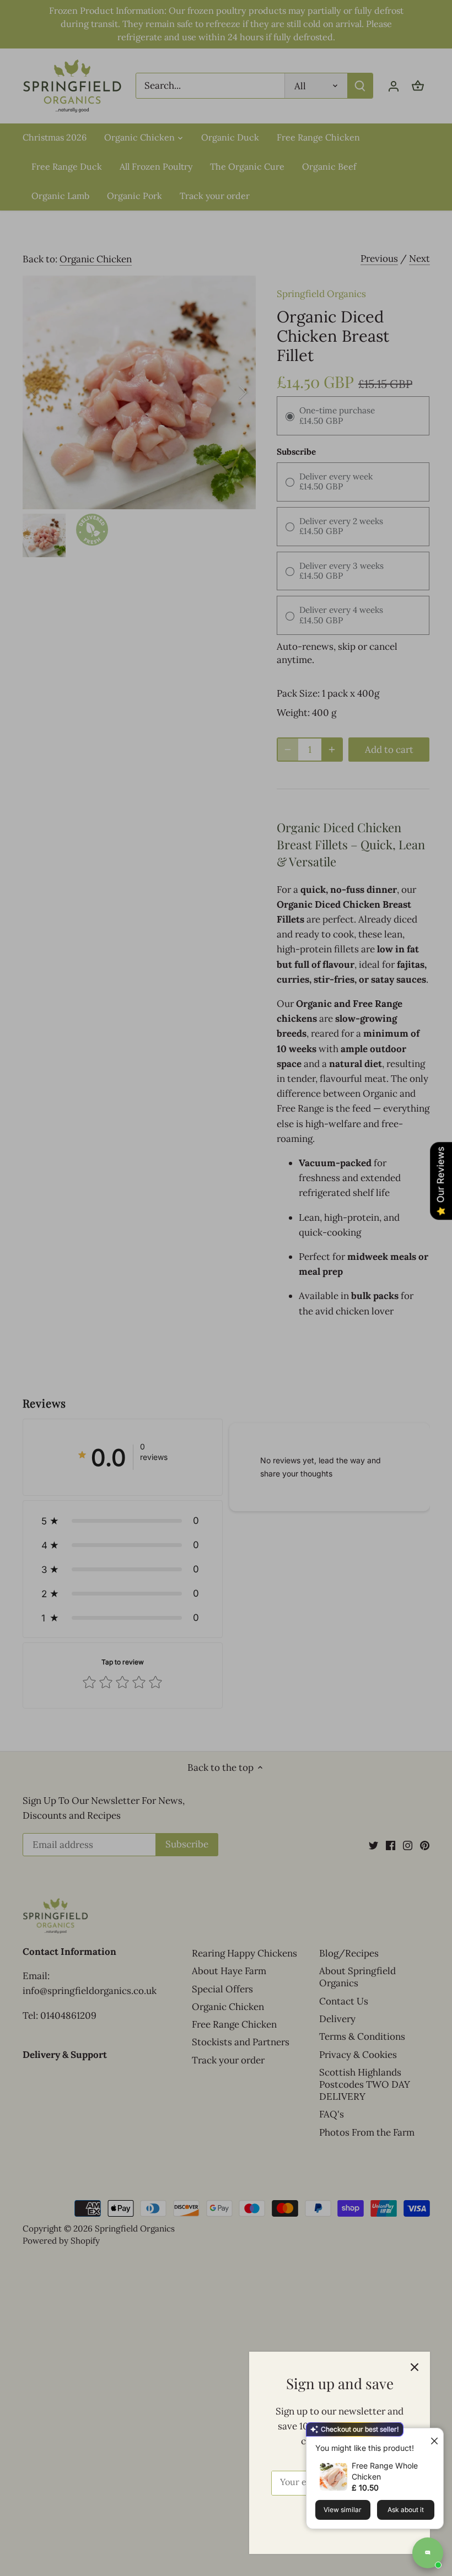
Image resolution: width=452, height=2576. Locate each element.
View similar (343, 2510)
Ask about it (406, 2510)
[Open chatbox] (428, 2553)
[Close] (415, 2367)
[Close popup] (430, 2438)
